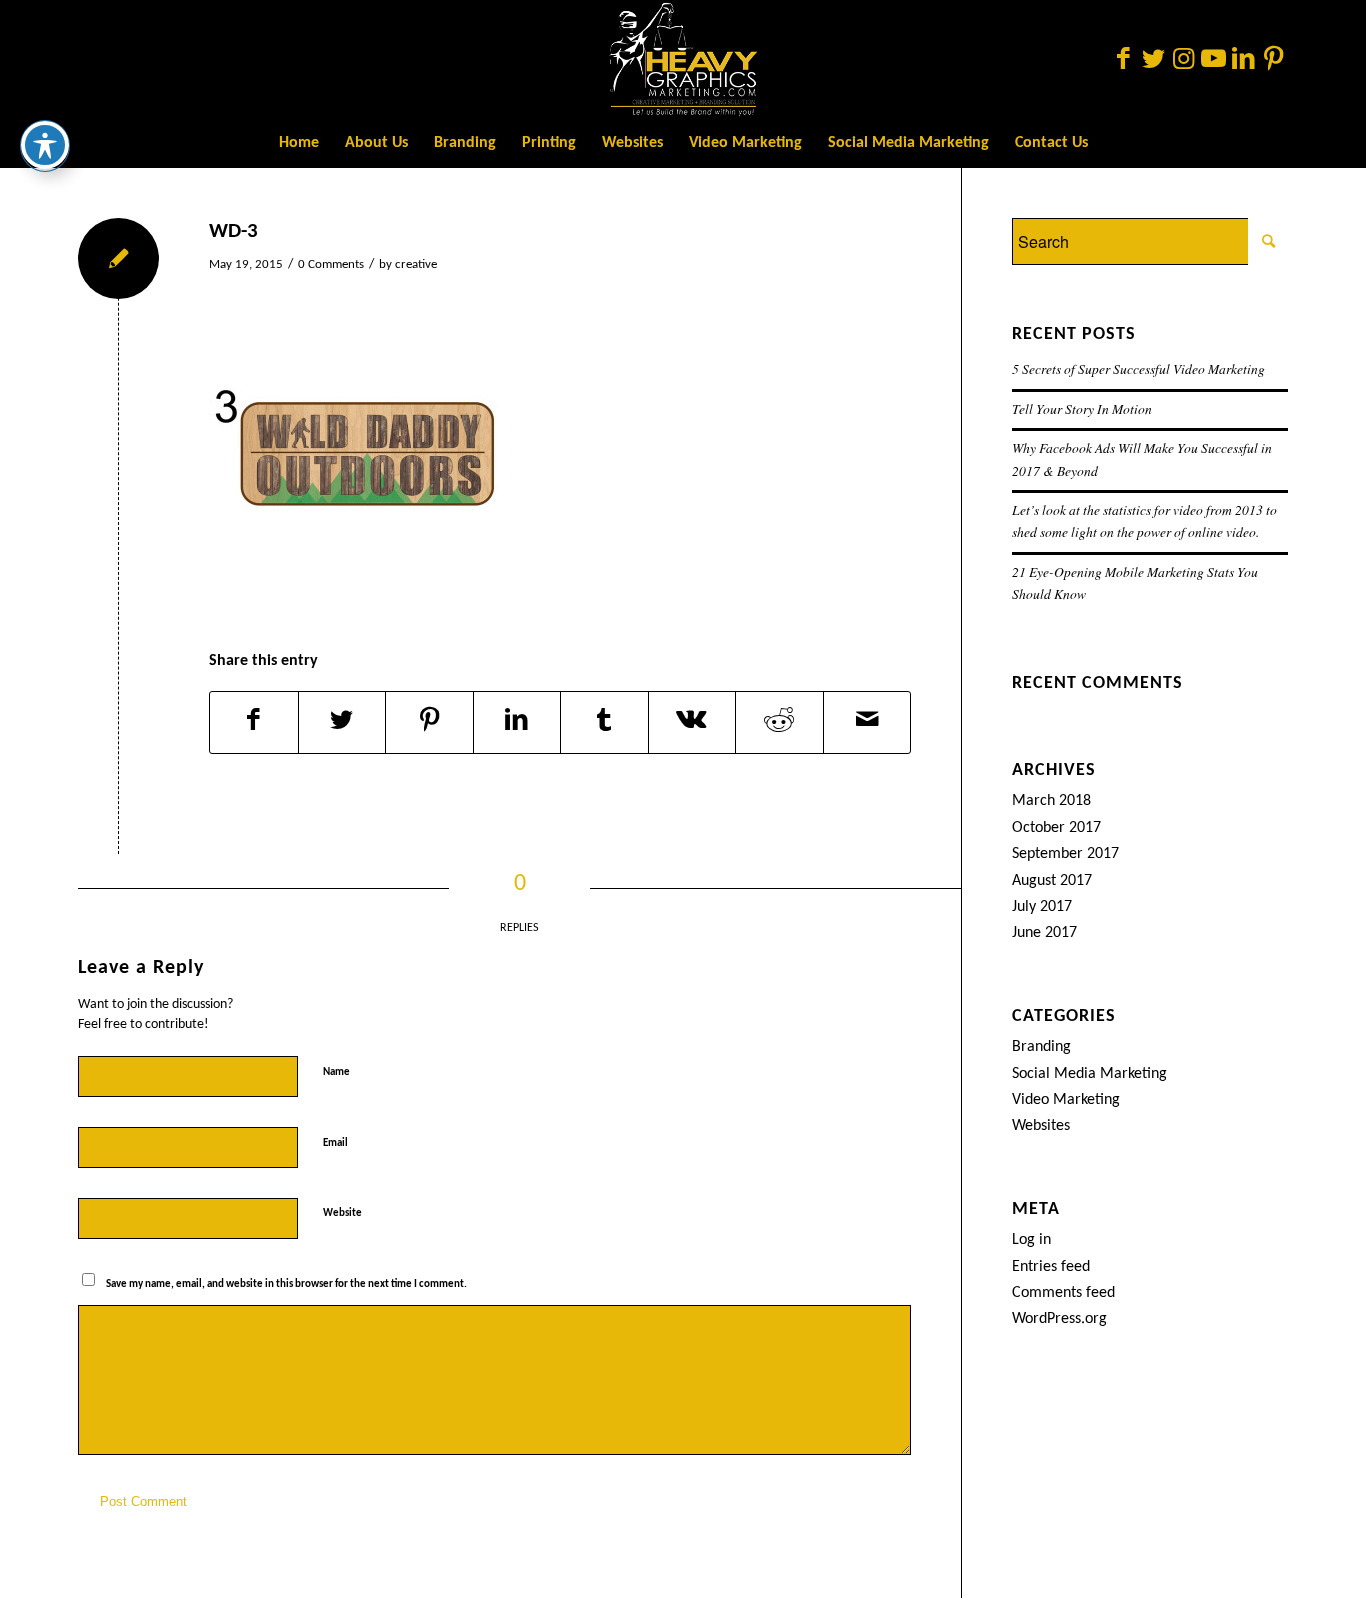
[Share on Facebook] (254, 722)
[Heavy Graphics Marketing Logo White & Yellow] (683, 59)
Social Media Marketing (1089, 1074)
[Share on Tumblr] (604, 722)
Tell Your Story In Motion (1082, 408)
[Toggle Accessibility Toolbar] (45, 145)
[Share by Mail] (867, 722)
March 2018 (1051, 801)
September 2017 (1065, 854)
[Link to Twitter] (1153, 59)
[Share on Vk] (692, 722)
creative (416, 264)
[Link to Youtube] (1213, 59)
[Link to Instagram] (1183, 59)
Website (342, 1213)
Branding (1041, 1047)
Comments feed (1063, 1293)
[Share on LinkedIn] (517, 722)
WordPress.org (1059, 1319)
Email (339, 1142)
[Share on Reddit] (779, 722)
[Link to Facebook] (1123, 59)
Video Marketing (1066, 1100)
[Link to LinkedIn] (1243, 59)
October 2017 (1056, 828)
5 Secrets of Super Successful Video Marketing (1138, 368)
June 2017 (1044, 933)
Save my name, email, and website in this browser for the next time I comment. (286, 1284)
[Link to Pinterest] (1273, 59)
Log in (1031, 1240)
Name (340, 1071)
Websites (1041, 1126)
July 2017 (1042, 907)
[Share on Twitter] (342, 722)
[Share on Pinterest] (429, 722)
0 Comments (331, 264)
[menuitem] (299, 143)
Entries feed (1051, 1267)
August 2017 (1052, 881)
